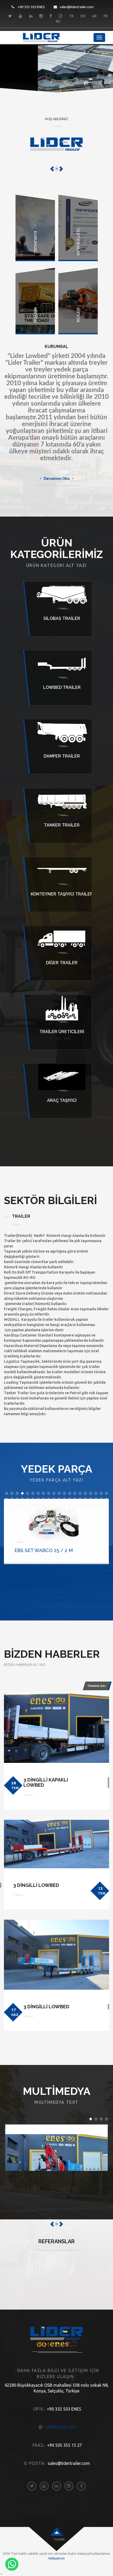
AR (94, 16)
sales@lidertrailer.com (77, 7)
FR (106, 16)
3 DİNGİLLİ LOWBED (36, 1885)
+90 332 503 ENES (31, 7)
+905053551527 (60, 2427)
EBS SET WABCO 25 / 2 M (44, 1550)
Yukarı (59, 2539)
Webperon (56, 2558)
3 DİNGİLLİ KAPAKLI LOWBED (46, 1782)
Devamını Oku (57, 479)
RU (58, 21)
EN (83, 16)
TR (71, 16)
